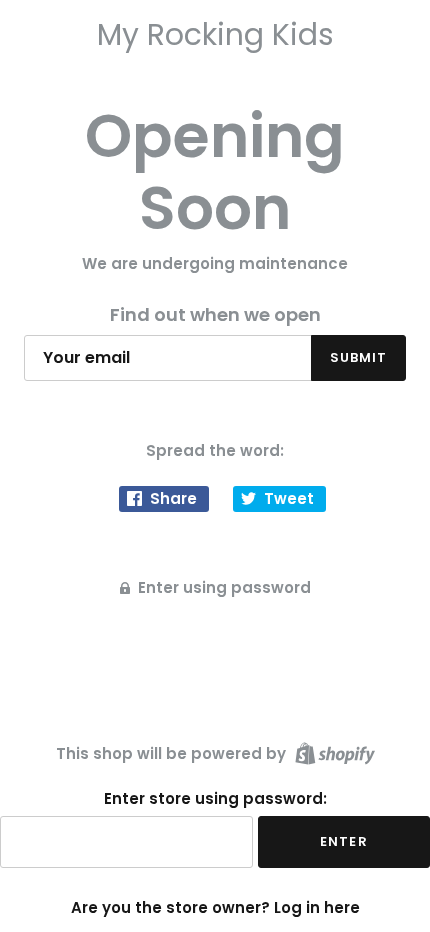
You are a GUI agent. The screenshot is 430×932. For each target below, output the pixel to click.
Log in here (317, 907)
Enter (343, 841)
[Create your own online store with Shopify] (332, 752)
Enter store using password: (215, 799)
